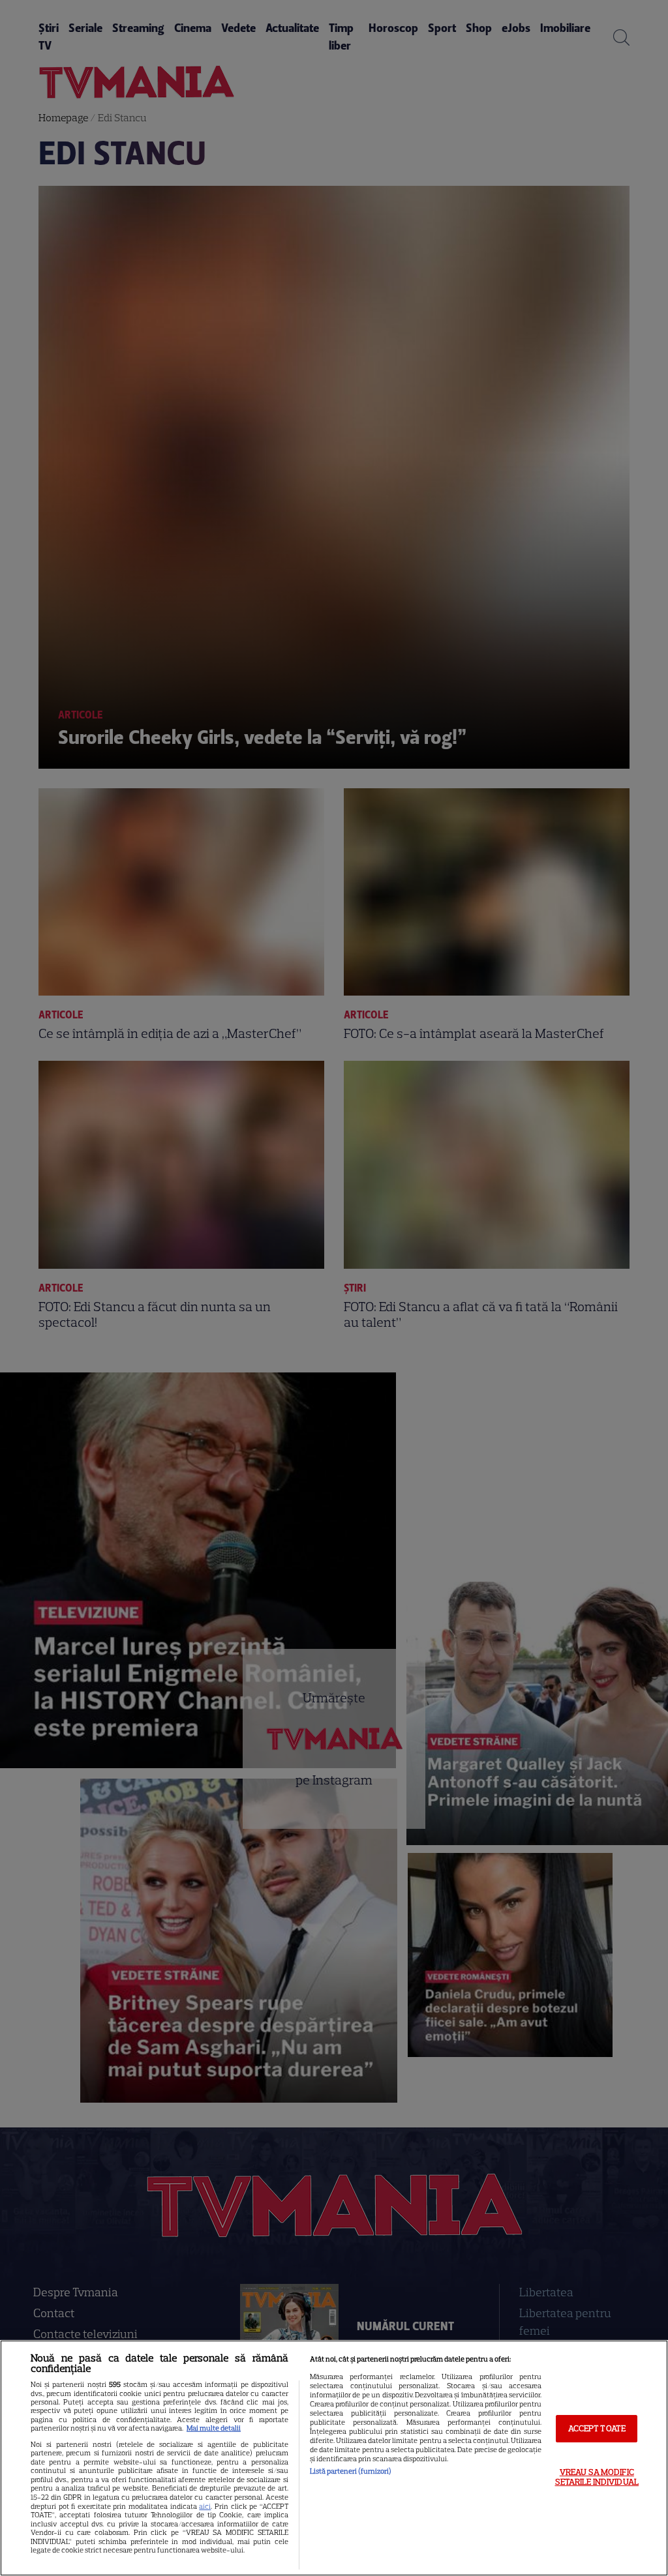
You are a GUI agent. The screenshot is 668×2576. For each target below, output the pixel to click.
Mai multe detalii (214, 2428)
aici (205, 2506)
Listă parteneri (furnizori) (351, 2471)
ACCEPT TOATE (597, 2428)
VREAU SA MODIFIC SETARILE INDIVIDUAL (597, 2477)
